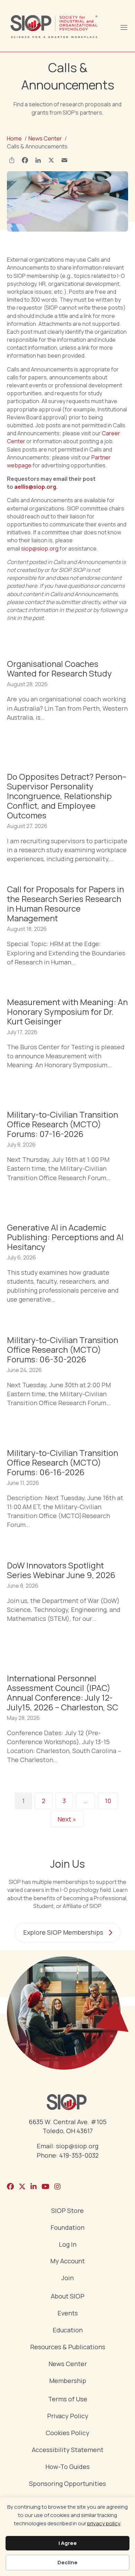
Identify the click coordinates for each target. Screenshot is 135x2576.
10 (108, 1801)
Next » (67, 1819)
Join (67, 2278)
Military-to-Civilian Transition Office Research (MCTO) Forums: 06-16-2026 (62, 1462)
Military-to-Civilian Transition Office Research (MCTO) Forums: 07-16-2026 (62, 1124)
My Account (67, 2261)
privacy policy (104, 2523)
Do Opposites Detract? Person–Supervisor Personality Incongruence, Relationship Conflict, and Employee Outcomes (67, 796)
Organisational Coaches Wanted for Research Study (59, 668)
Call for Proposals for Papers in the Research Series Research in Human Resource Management (65, 903)
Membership (68, 2381)
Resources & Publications (68, 2347)
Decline (67, 2562)
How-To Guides (67, 2467)
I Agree (68, 2543)
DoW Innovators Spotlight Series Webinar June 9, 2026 (61, 1570)
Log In (68, 2245)
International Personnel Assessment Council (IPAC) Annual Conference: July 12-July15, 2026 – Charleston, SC (62, 1693)
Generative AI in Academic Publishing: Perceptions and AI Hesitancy (65, 1237)
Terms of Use (68, 2399)
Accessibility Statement (68, 2450)
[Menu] (124, 27)
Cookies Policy (67, 2433)
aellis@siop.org (35, 487)
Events (68, 2313)
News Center (68, 2364)
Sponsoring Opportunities (67, 2484)
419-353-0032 (79, 2155)
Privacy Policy (68, 2416)
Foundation (67, 2228)
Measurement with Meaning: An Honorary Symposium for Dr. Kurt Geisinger (67, 1012)
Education (68, 2330)
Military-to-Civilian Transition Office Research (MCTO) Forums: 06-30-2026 (62, 1349)
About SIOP (68, 2297)
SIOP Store (67, 2211)
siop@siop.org (40, 548)
